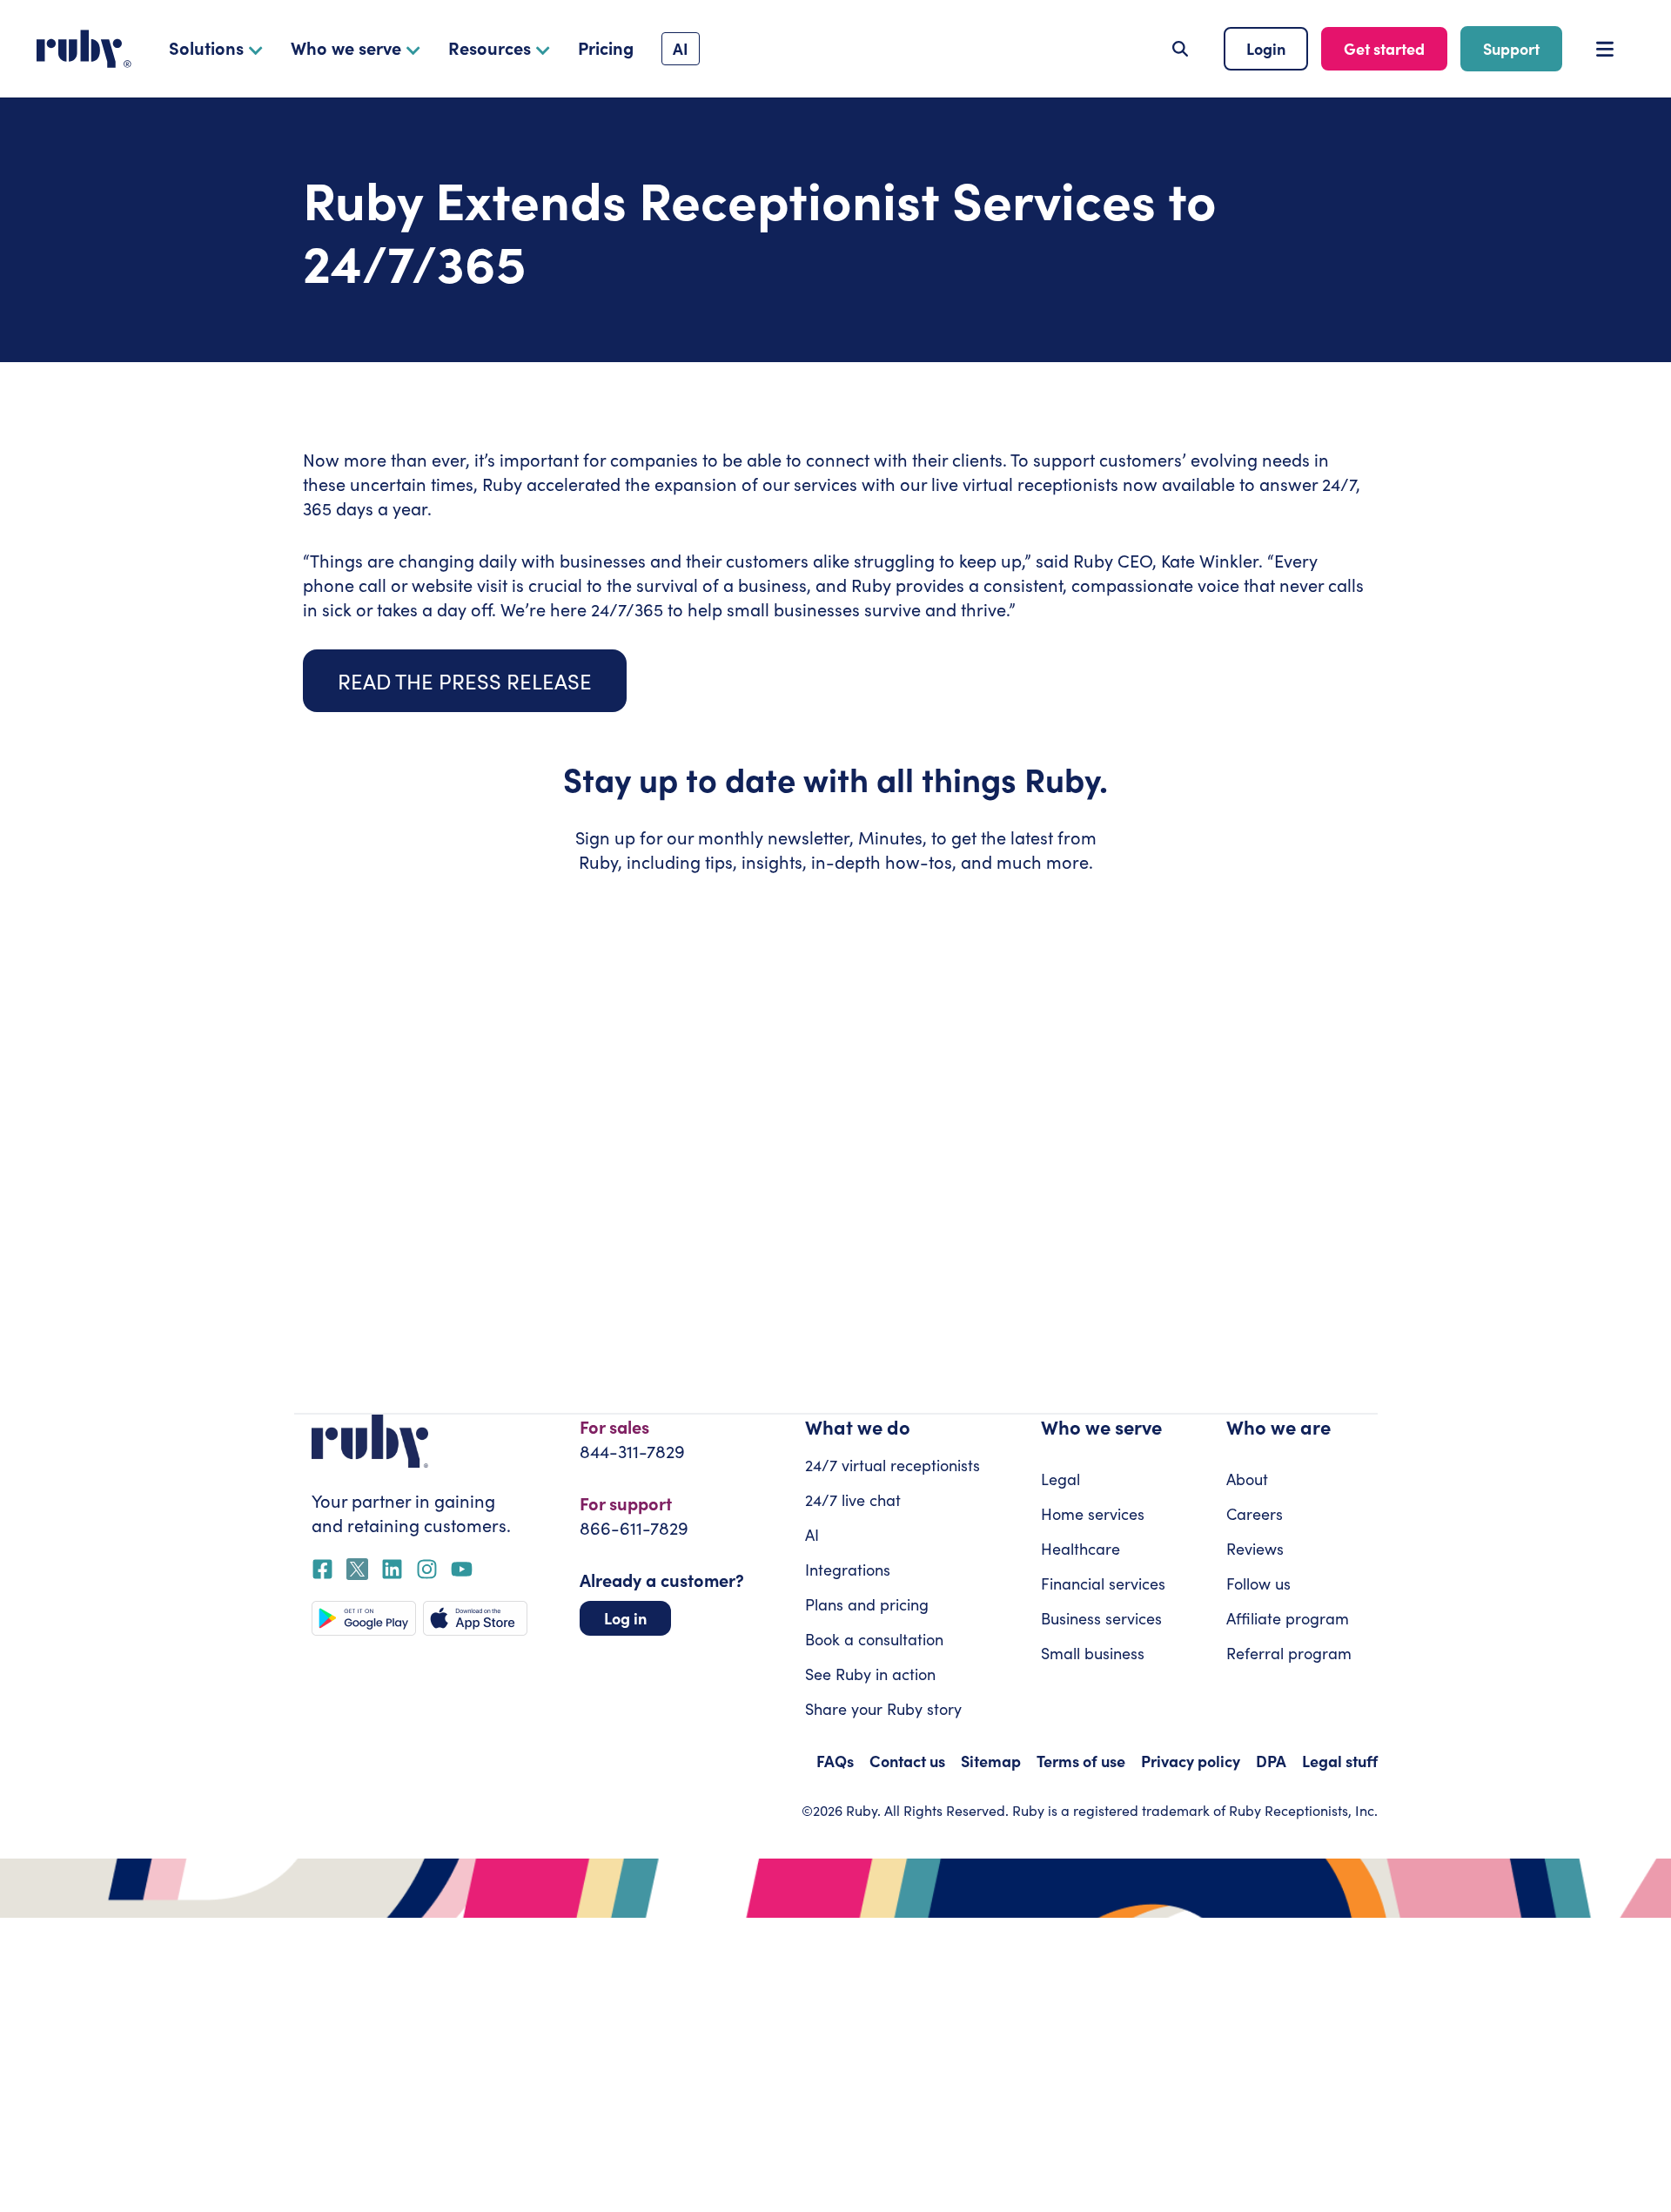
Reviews (1255, 1549)
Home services (1093, 1514)
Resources (490, 47)
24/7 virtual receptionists (893, 1465)
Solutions (206, 47)
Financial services (1103, 1583)
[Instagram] (427, 1569)
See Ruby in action (870, 1674)
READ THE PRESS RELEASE (465, 681)
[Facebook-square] (322, 1569)
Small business (1093, 1653)
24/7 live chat (853, 1500)
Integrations (848, 1570)
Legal (1060, 1479)
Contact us (907, 1761)
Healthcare (1080, 1549)
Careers (1255, 1514)
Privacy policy (1191, 1761)
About (1247, 1479)
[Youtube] (462, 1569)
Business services (1101, 1618)
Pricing (606, 47)
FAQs (835, 1761)
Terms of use (1081, 1761)
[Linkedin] (392, 1569)
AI (812, 1535)
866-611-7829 (634, 1527)
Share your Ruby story (883, 1709)
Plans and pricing (867, 1604)
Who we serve (346, 47)
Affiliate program (1288, 1618)
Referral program (1289, 1653)
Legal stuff (1340, 1761)
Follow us (1258, 1583)
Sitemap (991, 1761)
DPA (1271, 1761)
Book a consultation (874, 1639)
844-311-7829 (632, 1451)
